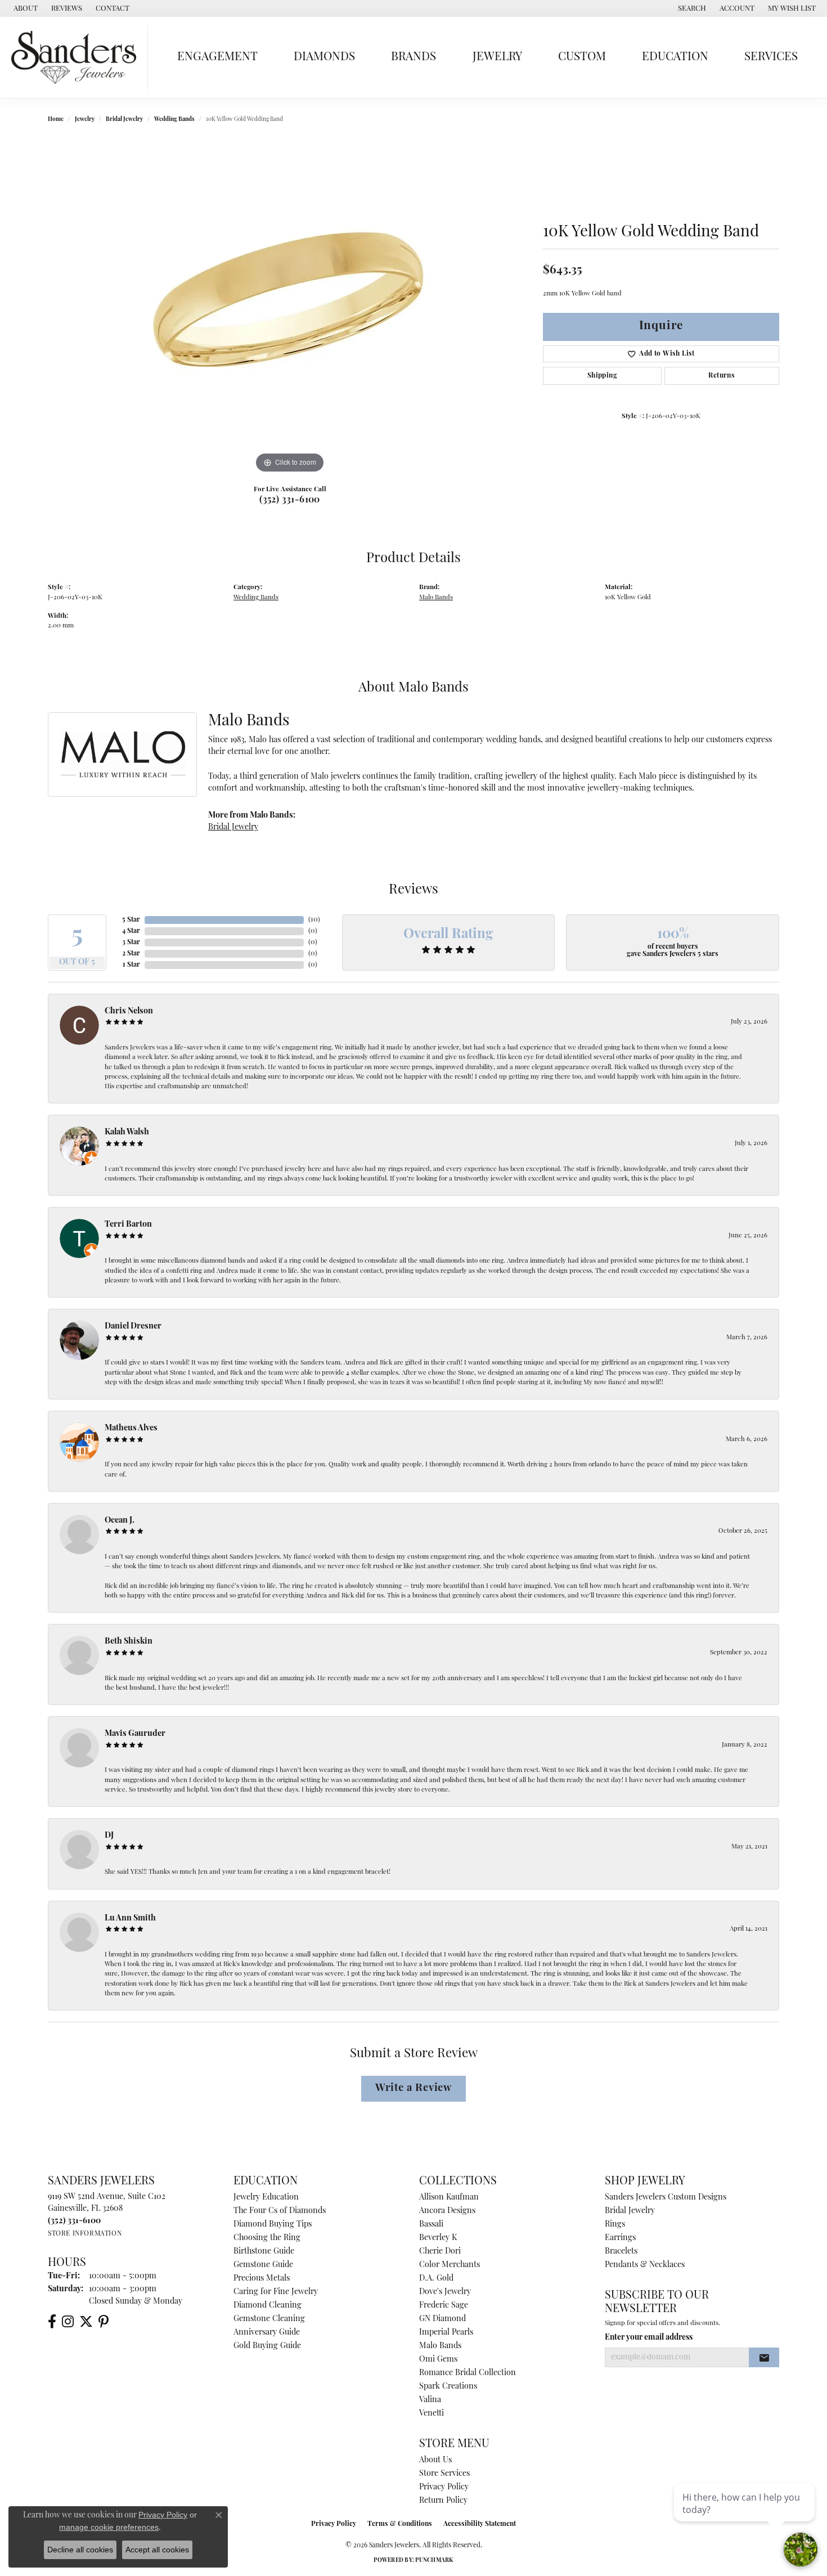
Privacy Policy (444, 2487)
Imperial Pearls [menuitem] (446, 2333)
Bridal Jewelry (124, 120)
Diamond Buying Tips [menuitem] (273, 2225)
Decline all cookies (80, 2550)
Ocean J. (120, 1521)
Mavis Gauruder (135, 1734)
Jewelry (497, 57)
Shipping (602, 376)
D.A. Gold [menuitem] (436, 2279)
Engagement (217, 57)
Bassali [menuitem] (431, 2225)
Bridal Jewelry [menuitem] (630, 2211)
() (314, 920)
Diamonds (324, 57)
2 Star (131, 954)
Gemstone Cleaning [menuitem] (269, 2319)
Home (56, 120)
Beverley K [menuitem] (438, 2238)
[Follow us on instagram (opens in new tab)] (68, 2322)
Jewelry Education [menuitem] (266, 2198)
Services (771, 57)
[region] (290, 307)
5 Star (131, 920)
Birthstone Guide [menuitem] (264, 2252)
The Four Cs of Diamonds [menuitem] (280, 2211)
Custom (582, 57)
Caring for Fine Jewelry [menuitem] (276, 2292)
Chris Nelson (129, 1011)
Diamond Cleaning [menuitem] (268, 2306)
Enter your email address (649, 2338)
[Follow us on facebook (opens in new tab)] (52, 2322)
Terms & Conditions (400, 2524)
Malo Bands (436, 598)
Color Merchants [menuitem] (450, 2265)
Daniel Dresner (133, 1327)
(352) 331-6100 (290, 500)
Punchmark (434, 2561)
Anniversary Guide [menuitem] (267, 2333)
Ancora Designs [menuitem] (447, 2211)
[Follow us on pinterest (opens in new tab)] (104, 2322)
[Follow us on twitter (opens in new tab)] (86, 2322)
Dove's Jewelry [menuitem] (445, 2292)
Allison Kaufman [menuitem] (449, 2198)
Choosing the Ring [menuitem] (267, 2238)
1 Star (131, 965)
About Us (435, 2460)
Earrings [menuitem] (620, 2238)
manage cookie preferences (109, 2527)
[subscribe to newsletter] (764, 2358)
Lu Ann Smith (130, 1918)
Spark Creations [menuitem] (448, 2387)
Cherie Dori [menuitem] (440, 2252)
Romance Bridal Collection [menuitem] (468, 2373)
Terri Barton (128, 1225)
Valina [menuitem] (430, 2400)
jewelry (85, 120)
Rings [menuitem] (615, 2225)
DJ (109, 1836)
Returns (722, 376)
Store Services (444, 2474)
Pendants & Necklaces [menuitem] (645, 2265)
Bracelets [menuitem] (621, 2252)
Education (675, 57)
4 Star (131, 931)
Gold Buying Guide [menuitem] (267, 2346)
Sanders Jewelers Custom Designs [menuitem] (666, 2198)
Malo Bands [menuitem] (440, 2346)
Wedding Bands (174, 120)
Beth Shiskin (129, 1642)
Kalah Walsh (127, 1132)
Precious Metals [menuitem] (262, 2279)
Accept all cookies (157, 2550)
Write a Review (414, 2088)
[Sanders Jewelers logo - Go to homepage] (77, 57)
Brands (414, 57)
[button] (691, 8)
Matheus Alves (131, 1428)
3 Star (131, 943)
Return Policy (443, 2501)
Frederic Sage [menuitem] (444, 2306)
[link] (24, 8)
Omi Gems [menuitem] (438, 2360)
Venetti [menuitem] (432, 2414)
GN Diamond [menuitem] (442, 2319)
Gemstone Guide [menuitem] (263, 2265)
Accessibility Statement (480, 2524)
